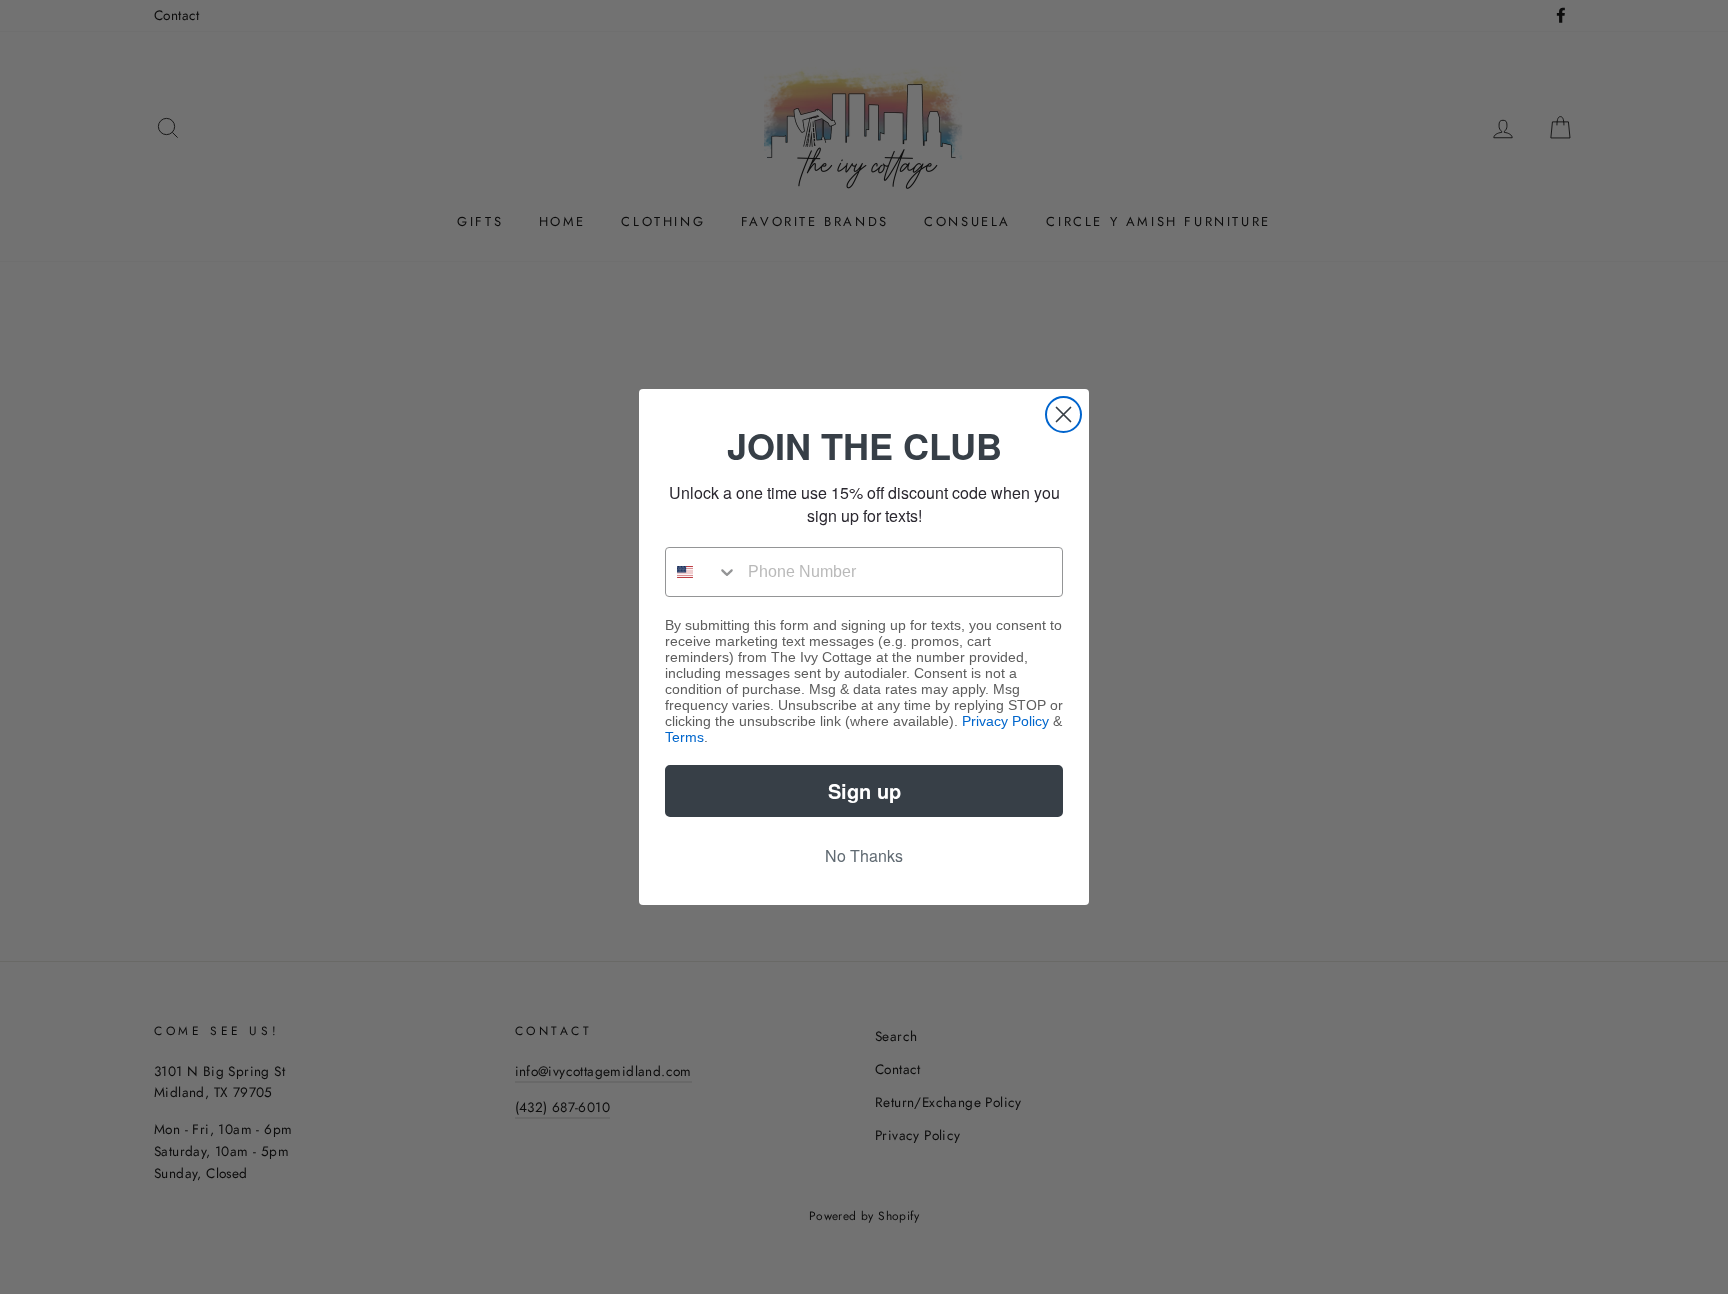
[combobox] (702, 572)
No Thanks (864, 855)
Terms (684, 737)
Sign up (864, 790)
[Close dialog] (1063, 414)
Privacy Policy (1005, 721)
